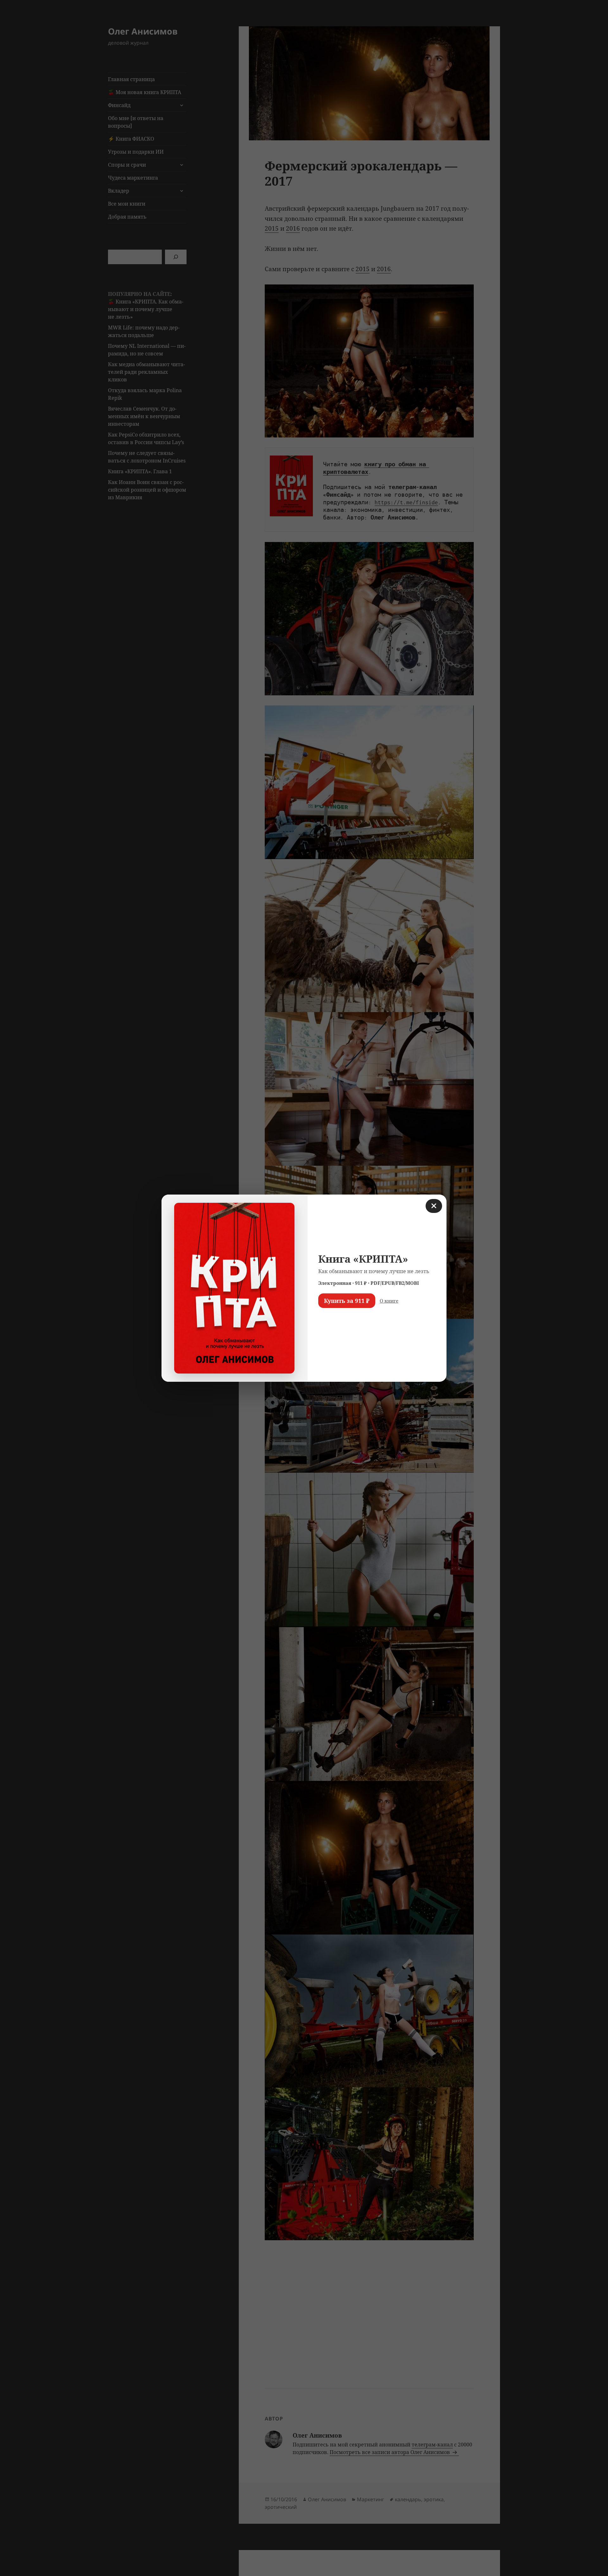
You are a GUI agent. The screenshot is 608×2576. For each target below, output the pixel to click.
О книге (389, 1301)
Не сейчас (334, 1319)
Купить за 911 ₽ (347, 1301)
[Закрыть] (434, 1206)
